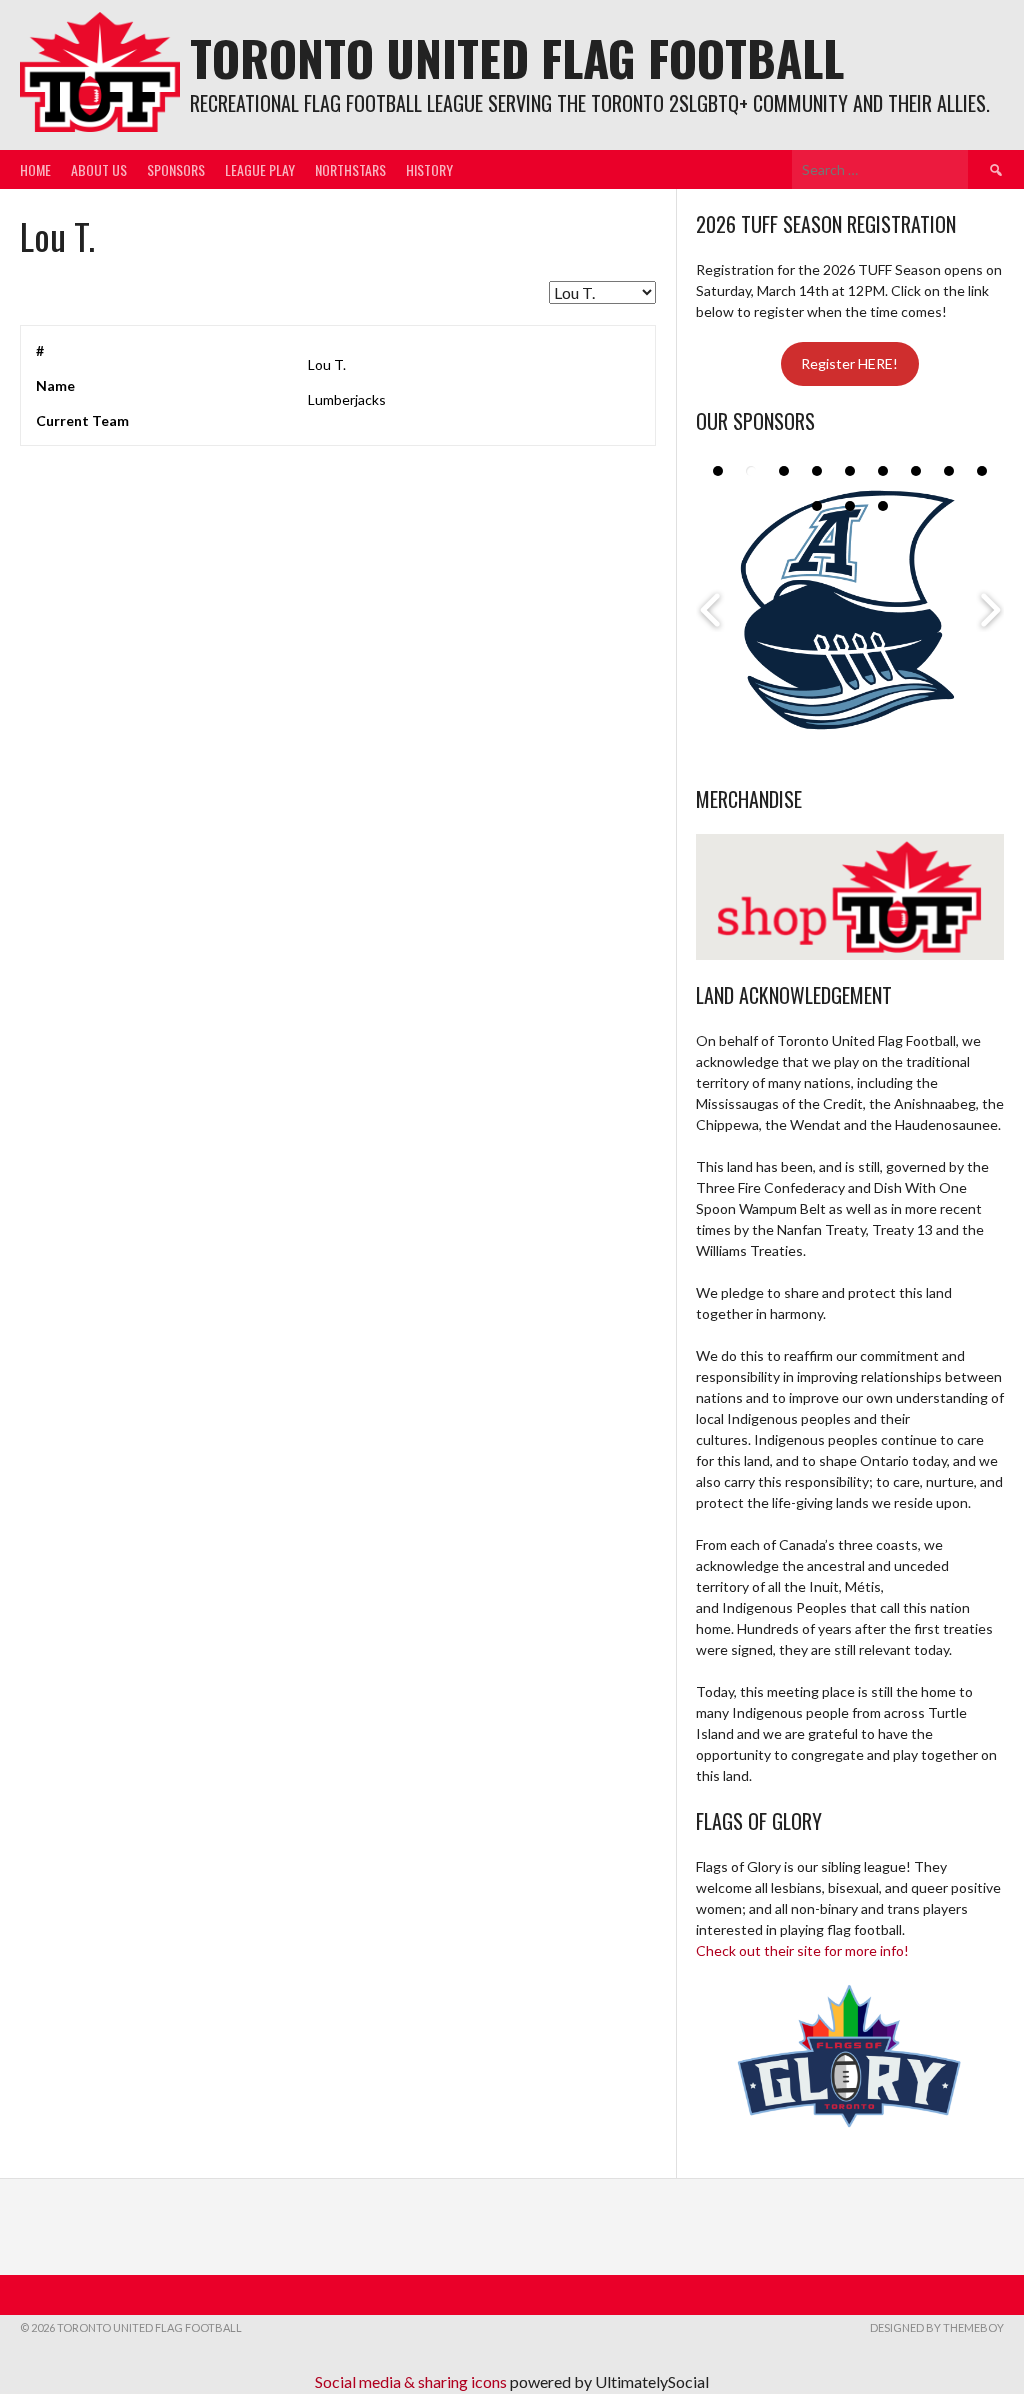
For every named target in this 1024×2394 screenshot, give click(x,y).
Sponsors (176, 169)
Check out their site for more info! (802, 1950)
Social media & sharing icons (412, 2381)
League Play (260, 169)
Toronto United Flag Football (517, 57)
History (429, 169)
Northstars (350, 169)
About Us (99, 169)
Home (35, 169)
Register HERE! (849, 363)
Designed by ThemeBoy (937, 2327)
